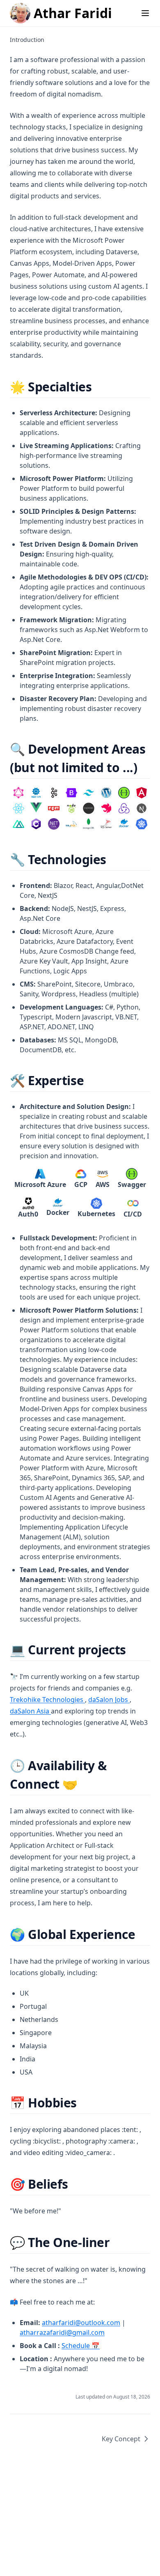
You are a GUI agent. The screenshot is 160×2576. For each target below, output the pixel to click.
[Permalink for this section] (99, 387)
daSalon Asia (30, 1711)
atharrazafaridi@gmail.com (62, 2332)
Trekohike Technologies (47, 1700)
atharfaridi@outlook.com (81, 2323)
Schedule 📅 (81, 2346)
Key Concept (121, 2439)
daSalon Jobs (109, 1700)
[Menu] (145, 13)
